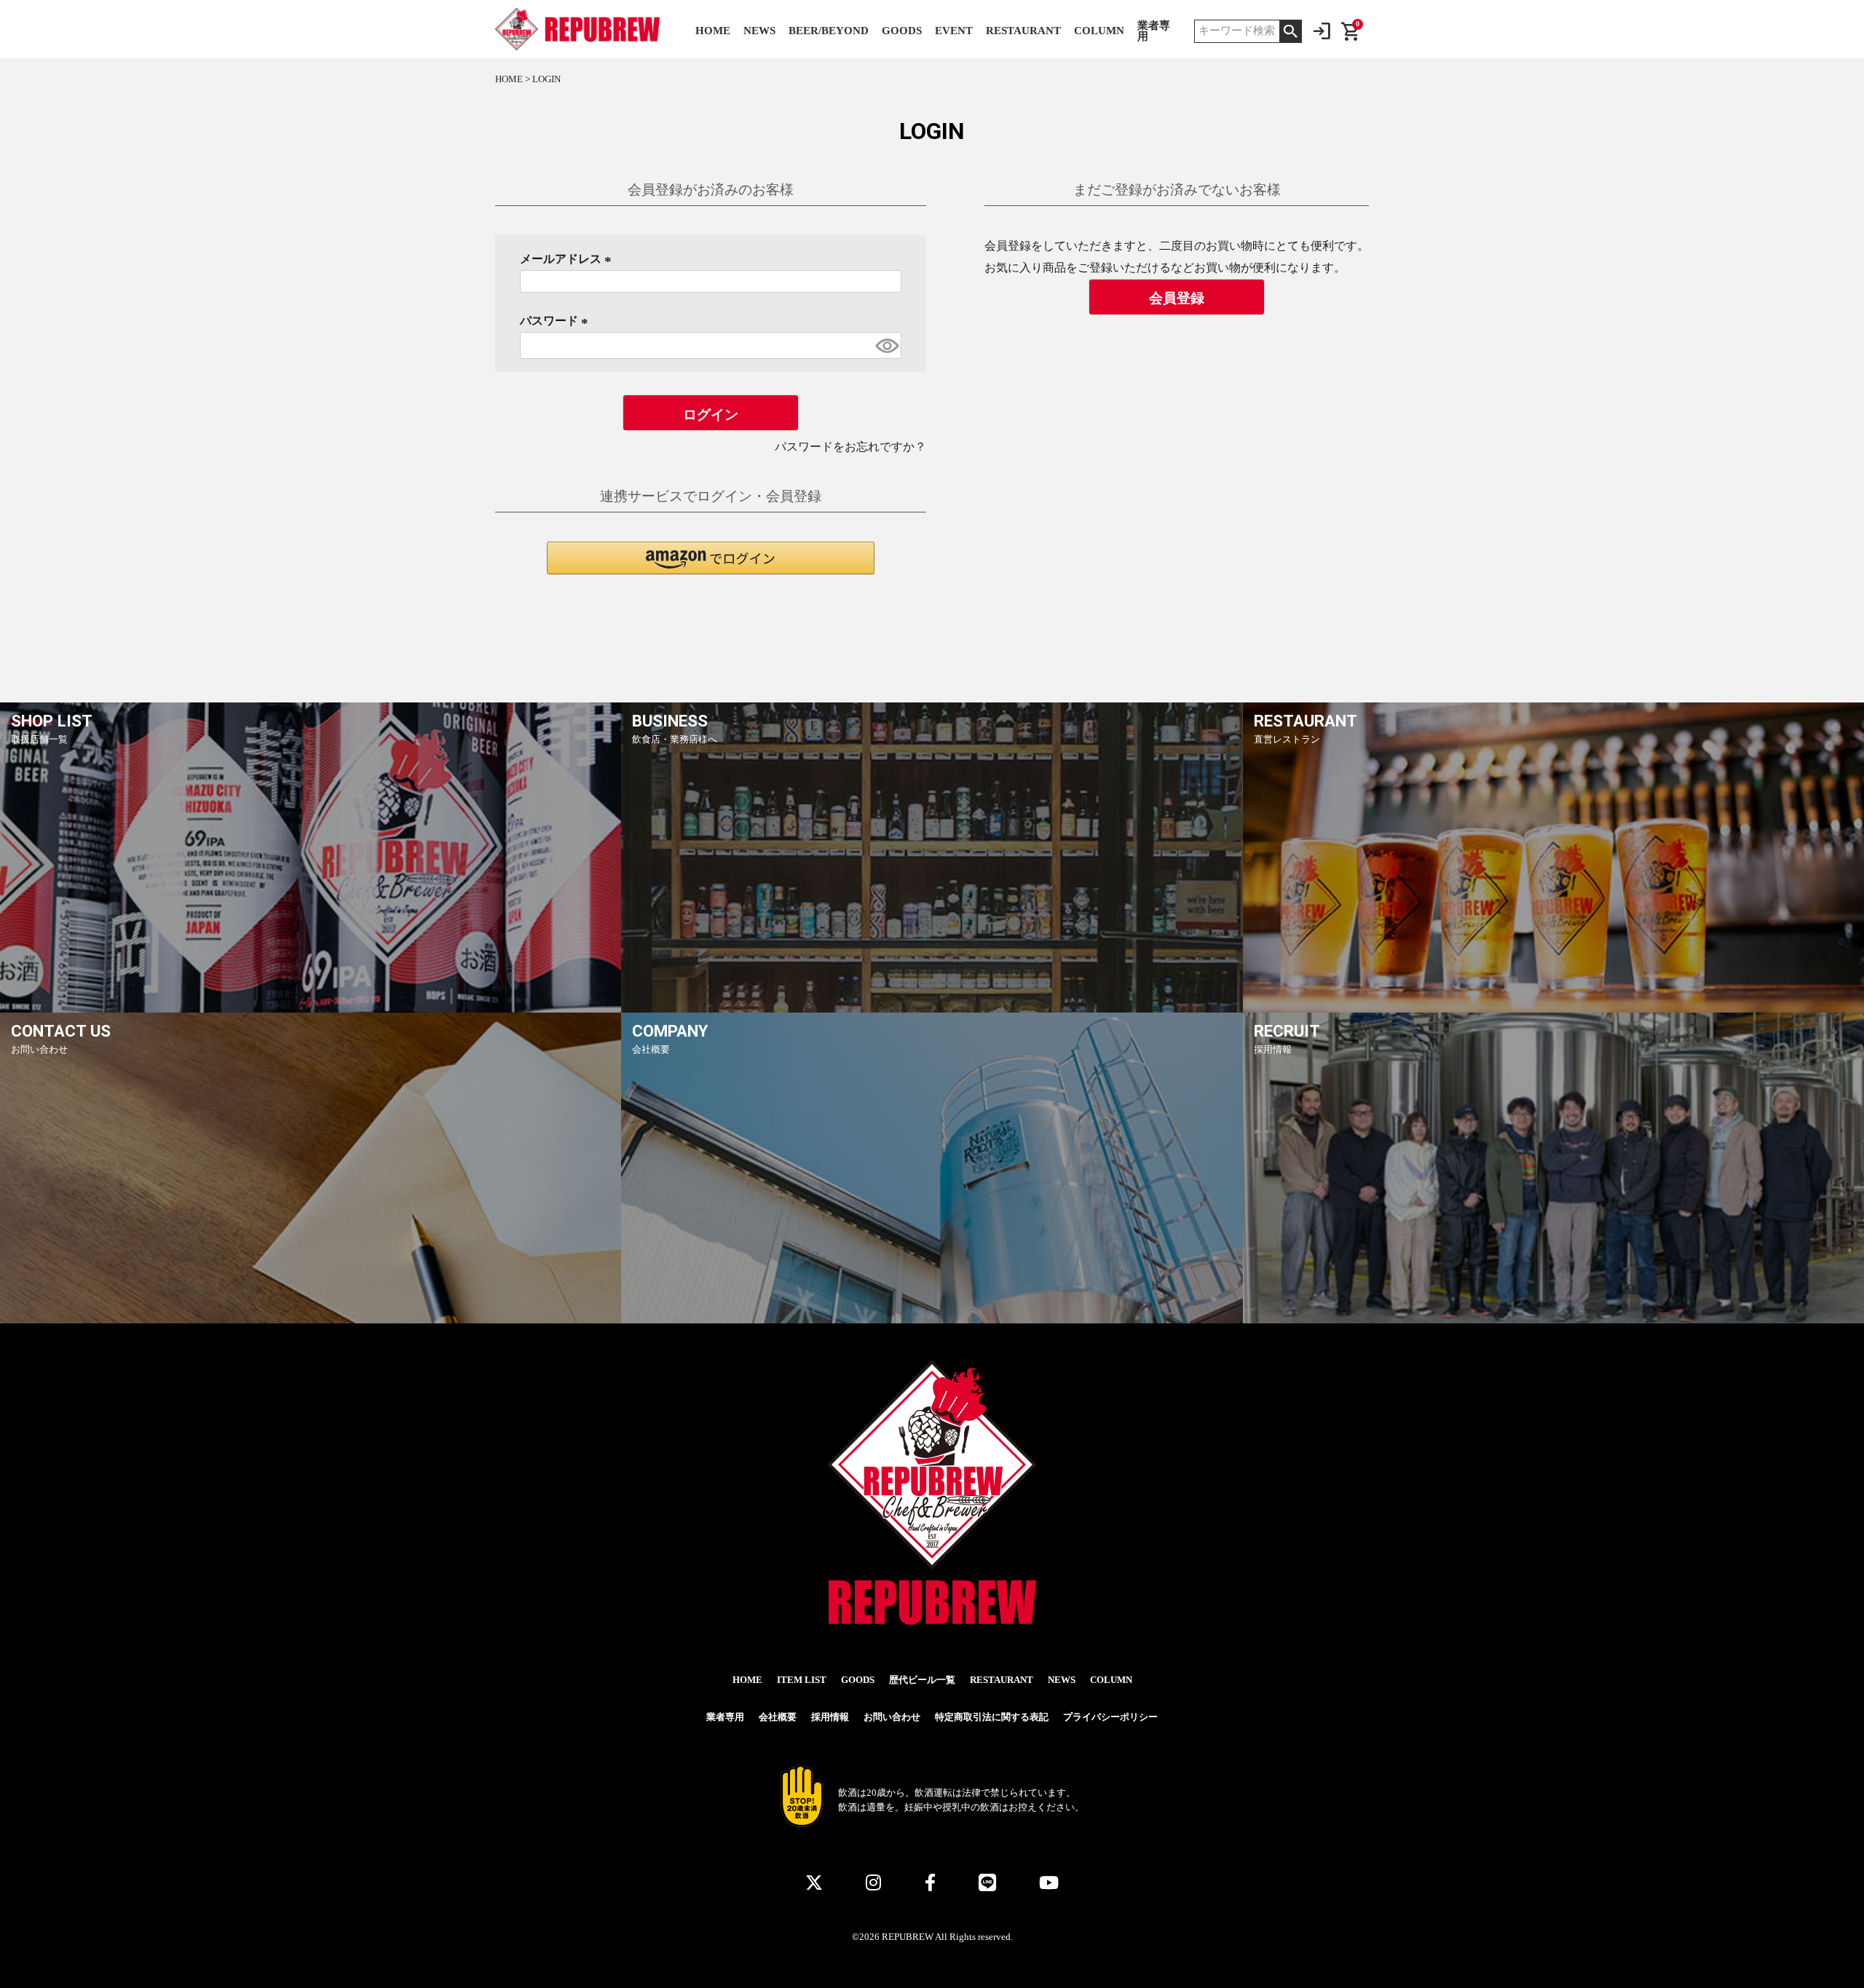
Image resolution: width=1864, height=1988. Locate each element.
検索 (1290, 31)
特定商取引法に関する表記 (992, 1717)
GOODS (902, 31)
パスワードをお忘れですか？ (850, 447)
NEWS (759, 31)
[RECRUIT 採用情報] (1553, 1320)
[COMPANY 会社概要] (932, 1320)
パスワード (556, 321)
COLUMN (1099, 31)
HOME (713, 31)
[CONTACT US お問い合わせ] (311, 1320)
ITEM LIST (802, 1680)
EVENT (954, 31)
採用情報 (830, 1717)
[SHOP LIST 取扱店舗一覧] (311, 1010)
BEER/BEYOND (829, 31)
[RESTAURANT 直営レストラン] (1553, 1010)
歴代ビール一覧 (922, 1680)
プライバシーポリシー (1110, 1717)
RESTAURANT (1023, 31)
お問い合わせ (892, 1717)
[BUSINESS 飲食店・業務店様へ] (932, 1010)
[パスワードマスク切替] (886, 345)
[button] (711, 558)
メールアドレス (568, 259)
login (1322, 31)
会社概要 (778, 1717)
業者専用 (1154, 31)
